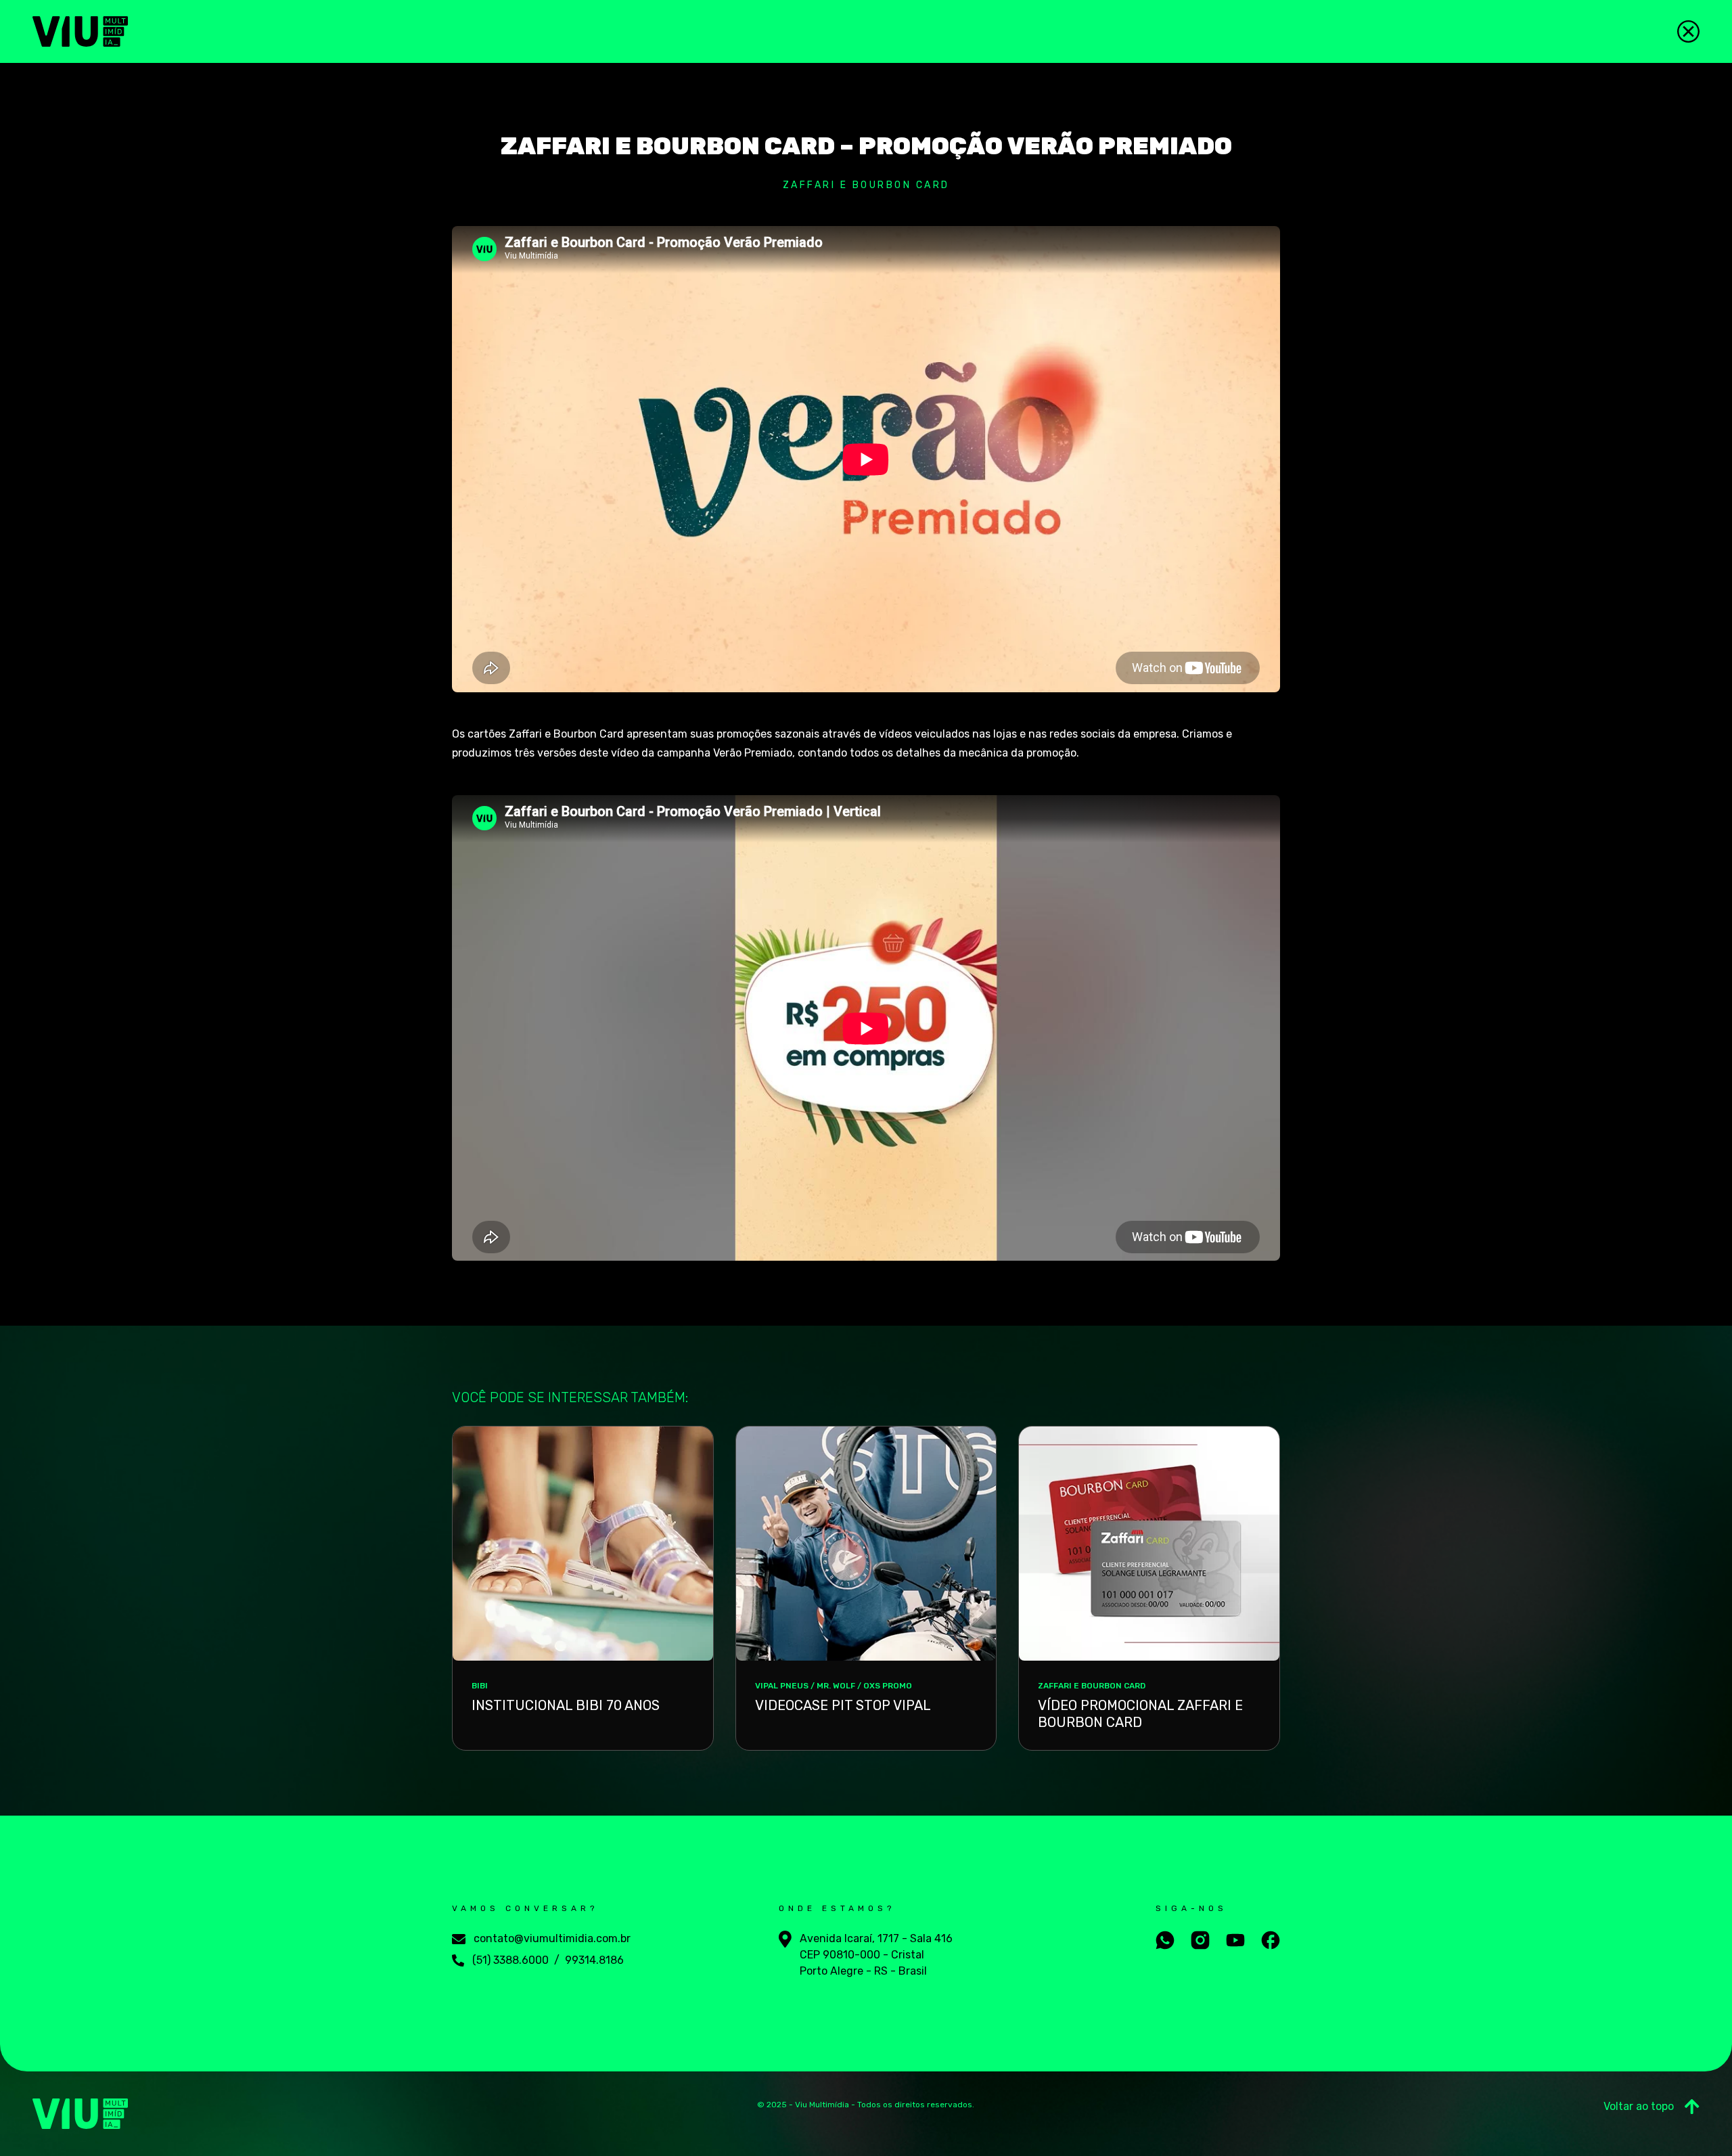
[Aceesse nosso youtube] (1235, 1940)
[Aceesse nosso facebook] (1271, 1940)
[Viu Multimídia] (80, 31)
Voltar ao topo (1639, 2106)
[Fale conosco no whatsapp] (1165, 1940)
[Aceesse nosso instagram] (1200, 1940)
